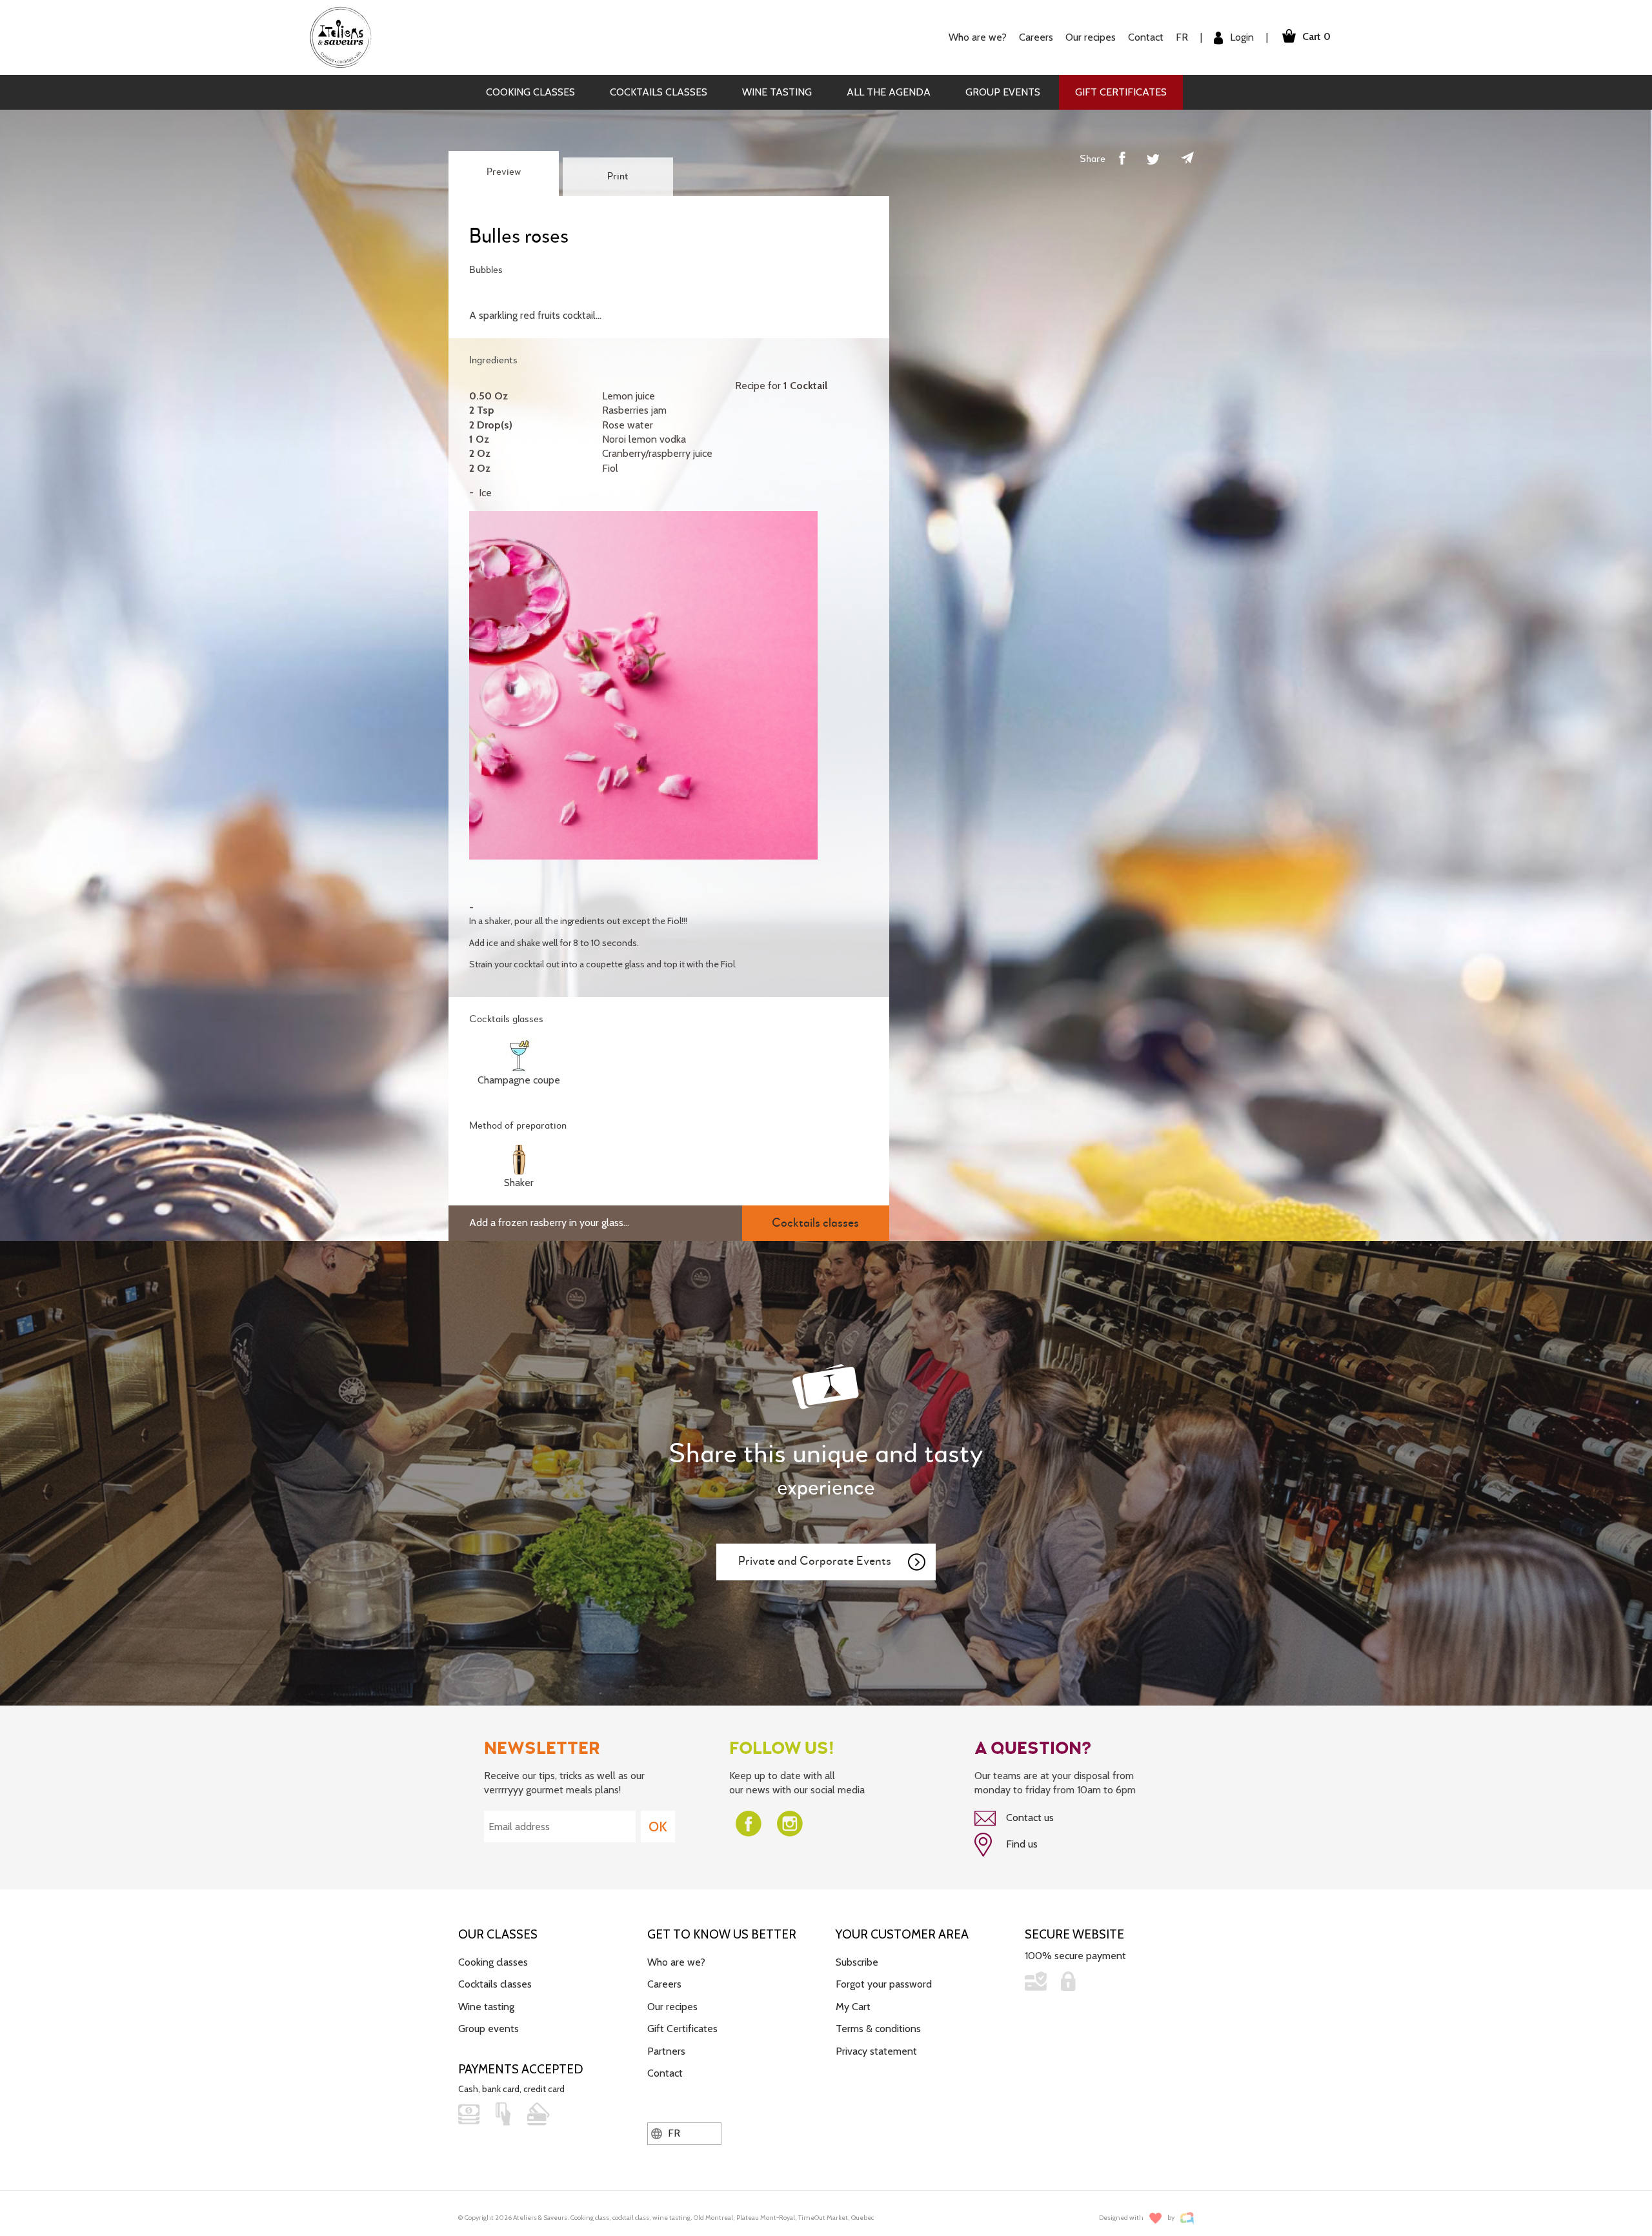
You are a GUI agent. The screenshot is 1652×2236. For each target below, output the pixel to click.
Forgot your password (884, 1984)
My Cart (853, 2007)
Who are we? (676, 1962)
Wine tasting (777, 92)
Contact (1146, 37)
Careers (1036, 37)
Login (1241, 37)
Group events (1003, 92)
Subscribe (857, 1962)
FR (1182, 37)
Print (618, 177)
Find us (1021, 1844)
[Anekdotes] (1187, 2218)
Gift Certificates (1121, 92)
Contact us (1029, 1818)
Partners (666, 2051)
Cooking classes (530, 92)
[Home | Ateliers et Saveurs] (346, 36)
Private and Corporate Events (815, 1561)
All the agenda (889, 92)
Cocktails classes (659, 92)
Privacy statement (876, 2051)
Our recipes (672, 2007)
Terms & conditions (878, 2029)
